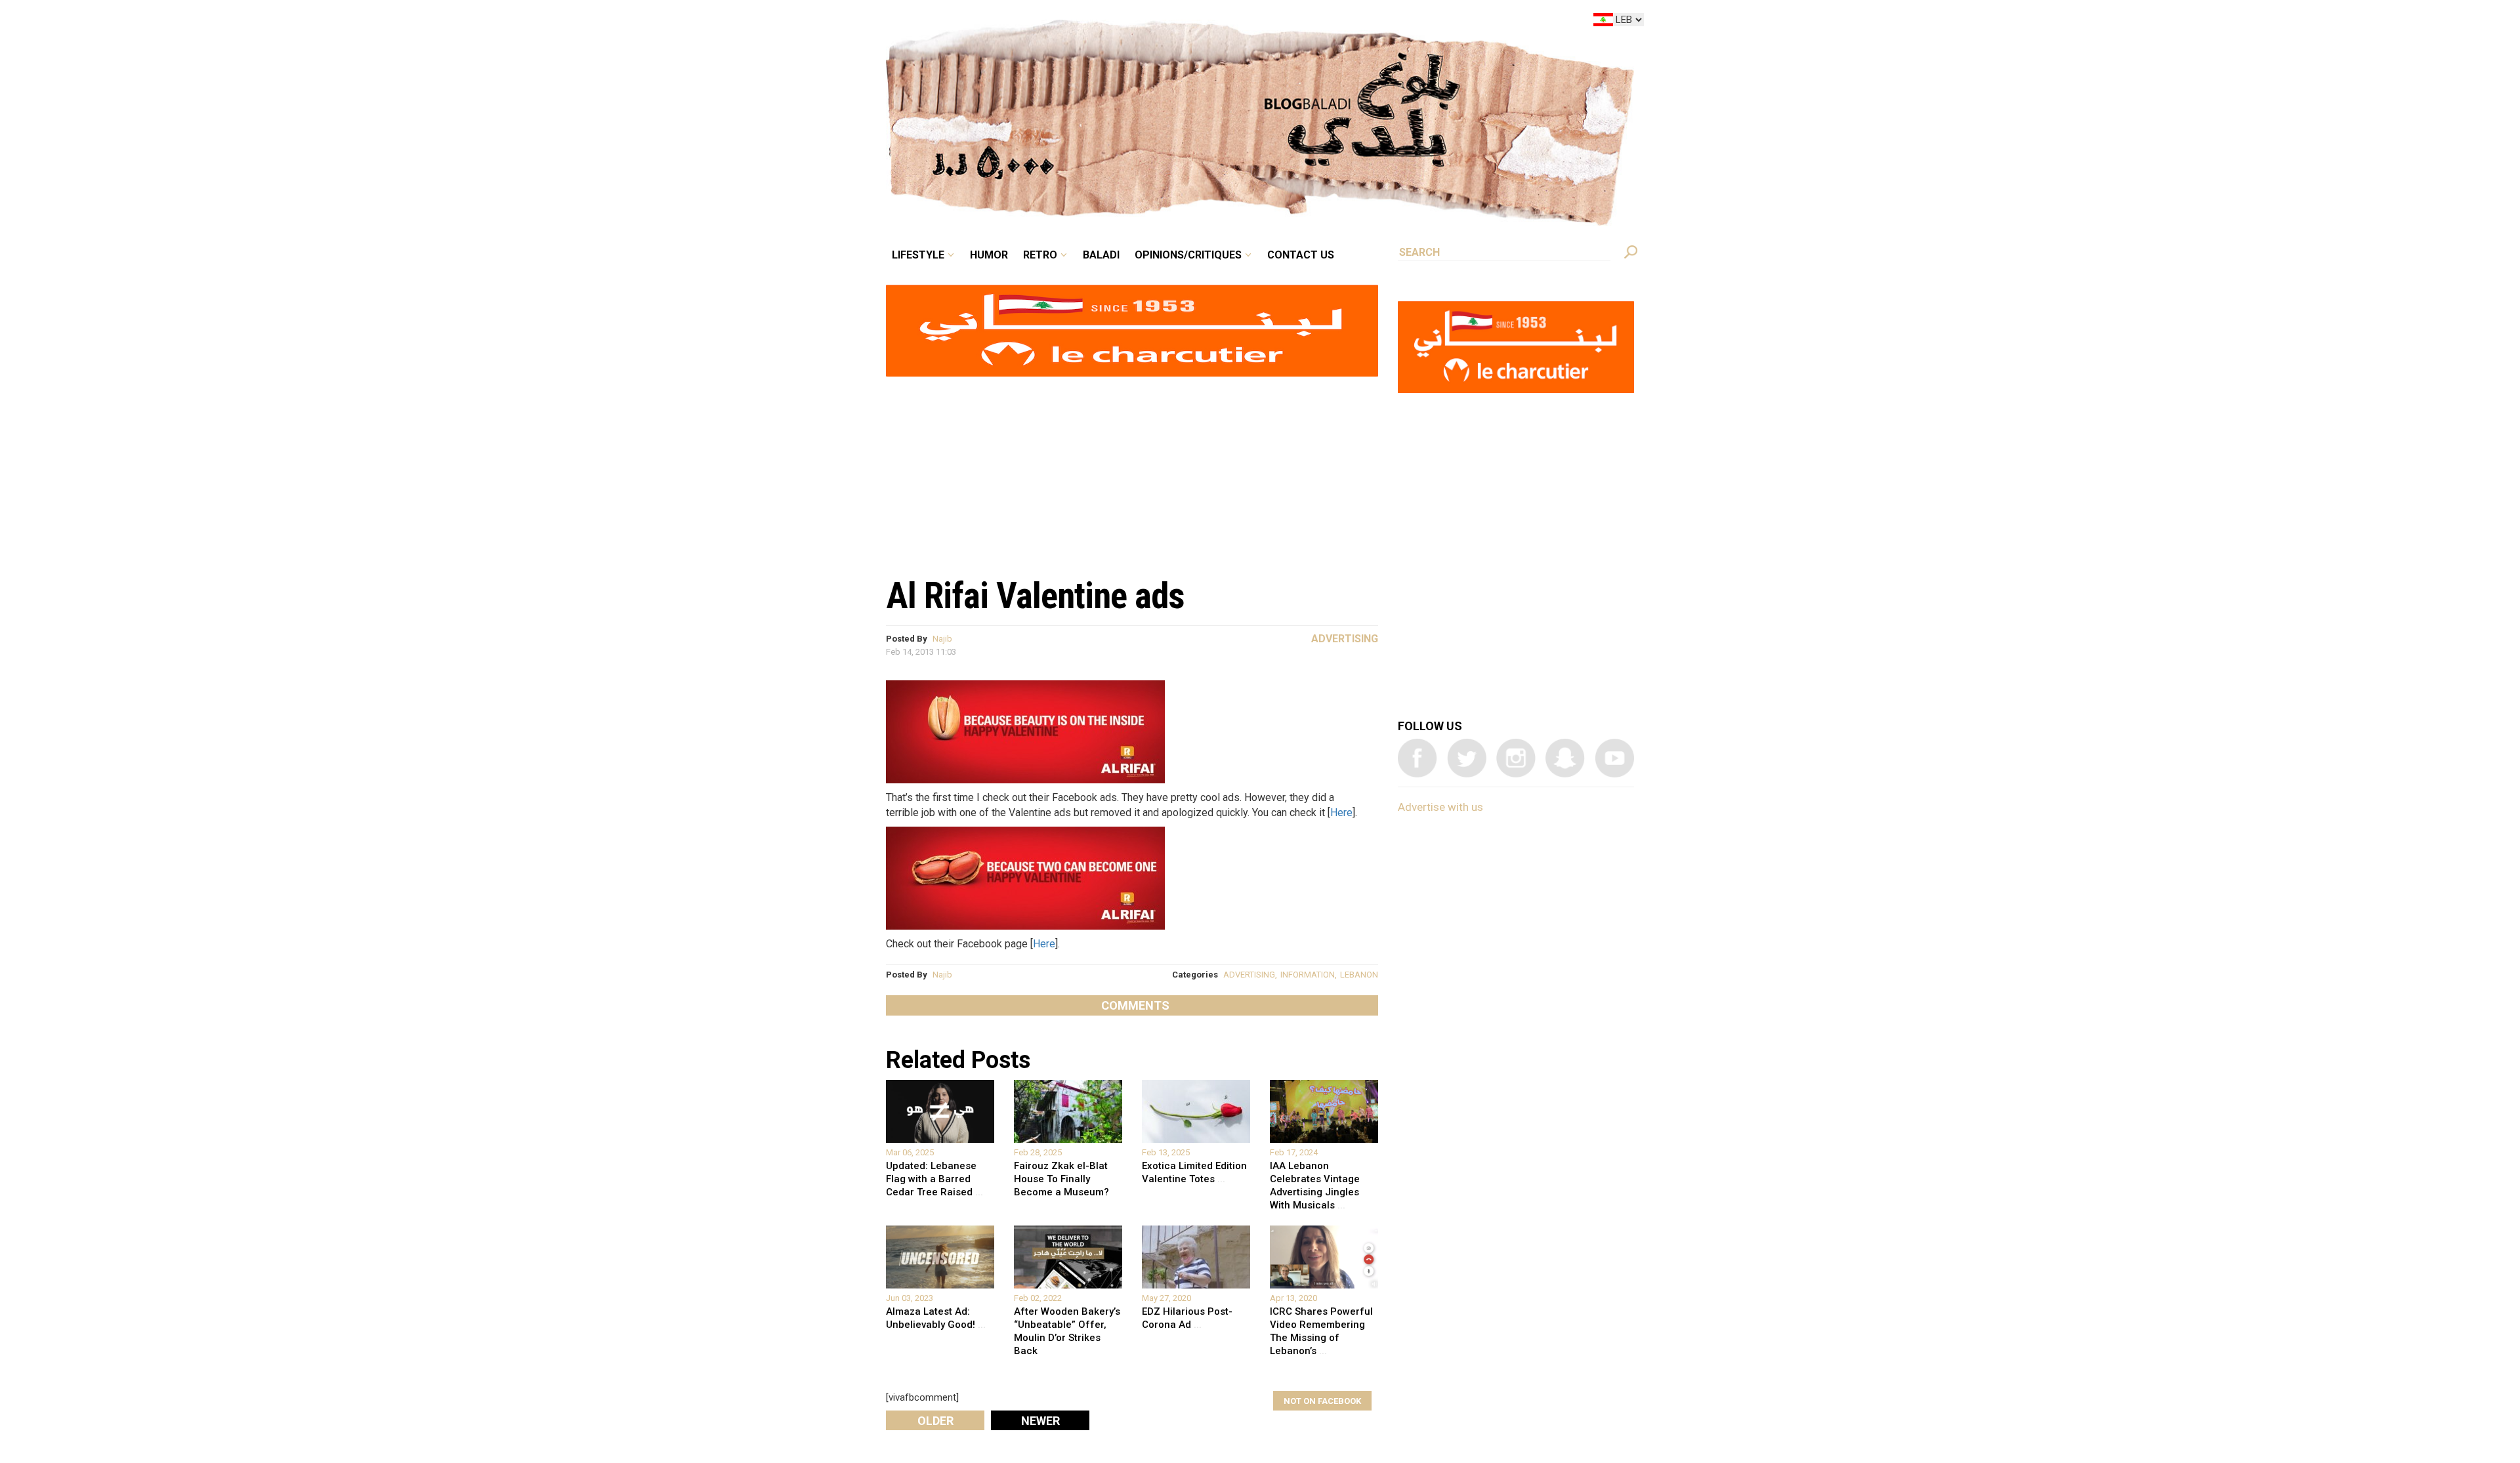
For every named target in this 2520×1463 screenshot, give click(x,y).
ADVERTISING (1249, 975)
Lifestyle (1029, 22)
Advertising (1345, 639)
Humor (1089, 22)
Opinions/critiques (1257, 22)
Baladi (1183, 22)
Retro (1131, 22)
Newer (1040, 1421)
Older (935, 1421)
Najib (942, 639)
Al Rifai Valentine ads (1035, 596)
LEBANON (1359, 975)
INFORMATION (1308, 975)
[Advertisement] (1132, 470)
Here (1341, 813)
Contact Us (1354, 22)
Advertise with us (1440, 807)
